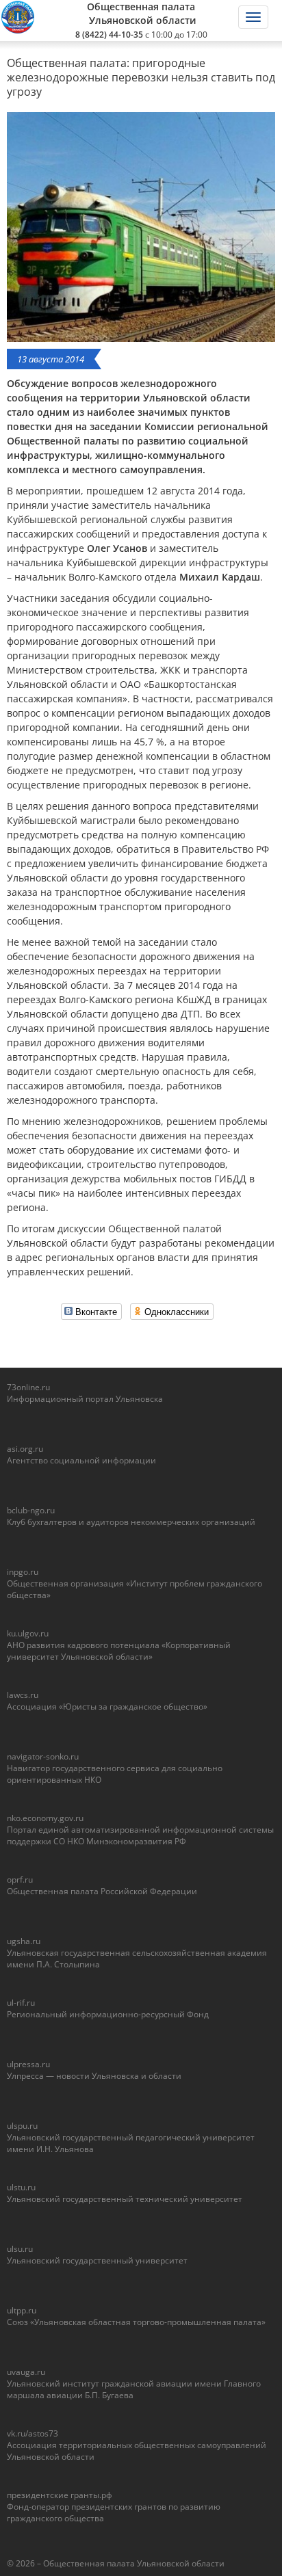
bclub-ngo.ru (31, 1510)
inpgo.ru (23, 1572)
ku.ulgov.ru (28, 1633)
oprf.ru (20, 1880)
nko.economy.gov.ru (45, 1818)
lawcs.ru (23, 1695)
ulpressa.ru (28, 2064)
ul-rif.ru (21, 2003)
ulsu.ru (20, 2249)
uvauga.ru (26, 2372)
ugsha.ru (24, 1941)
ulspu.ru (22, 2126)
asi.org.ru (25, 1449)
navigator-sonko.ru (43, 1756)
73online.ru (28, 1387)
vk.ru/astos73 (33, 2433)
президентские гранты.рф (60, 2495)
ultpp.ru (22, 2310)
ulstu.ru (21, 2187)
